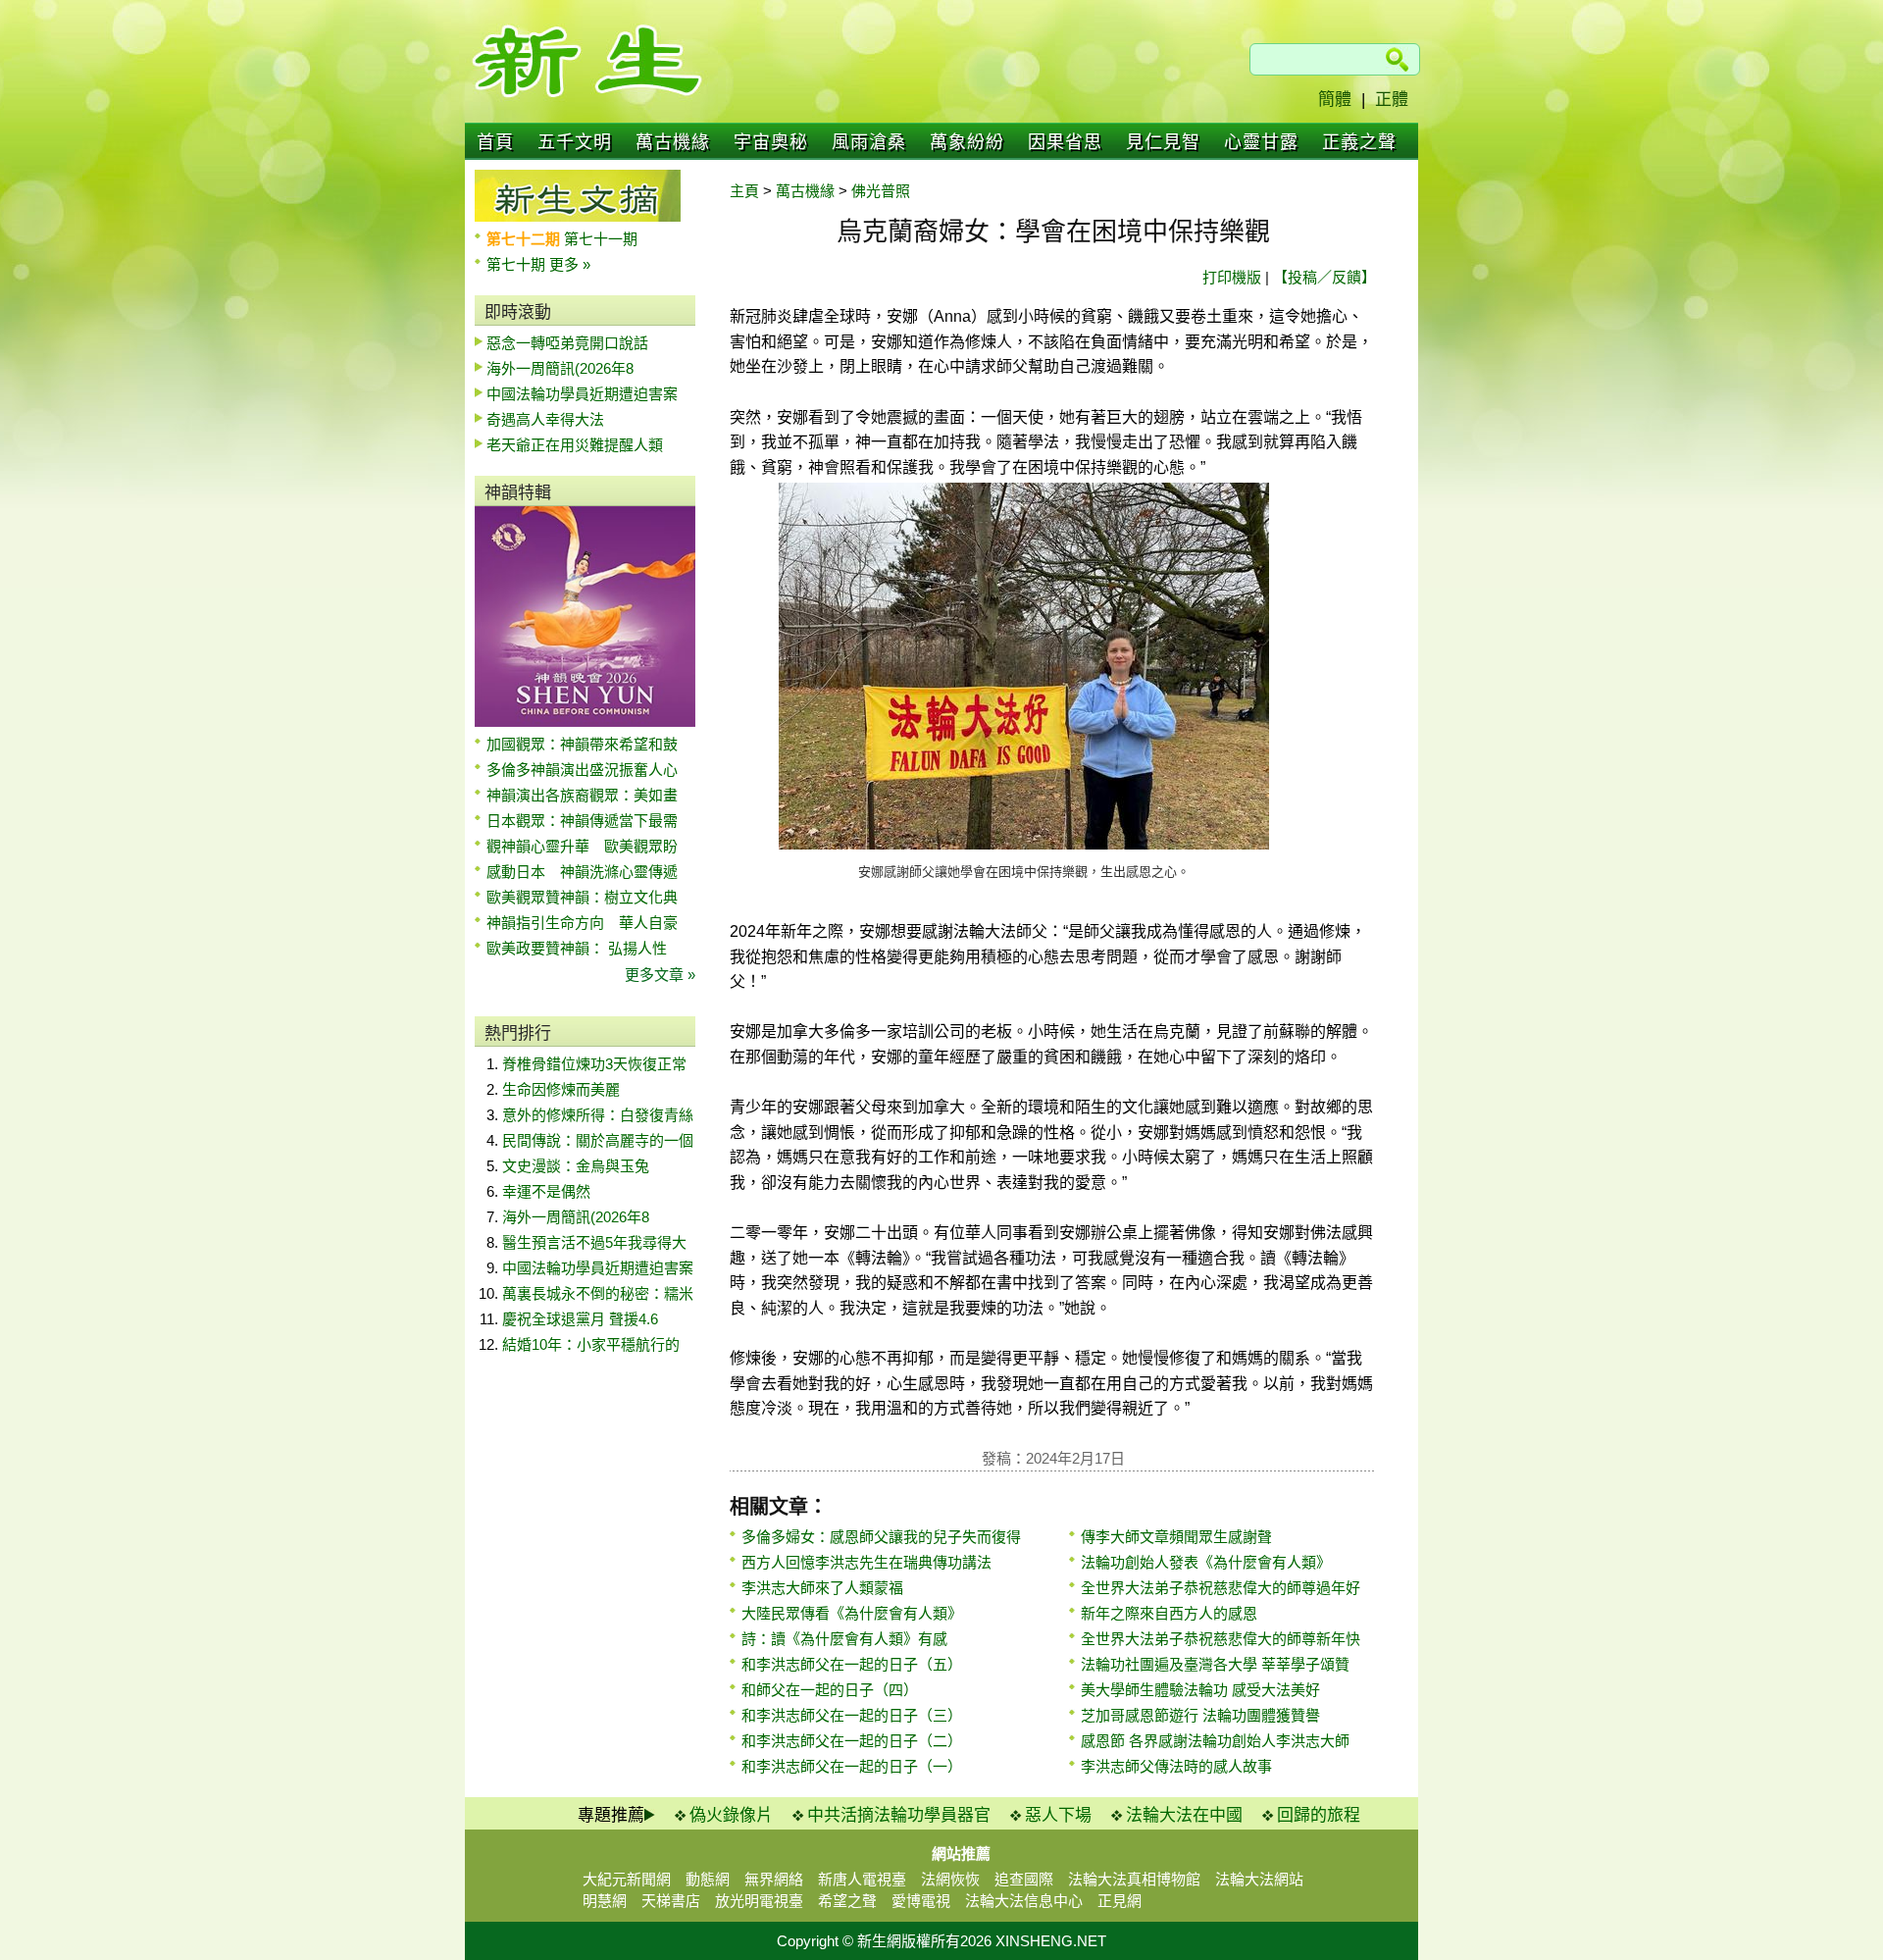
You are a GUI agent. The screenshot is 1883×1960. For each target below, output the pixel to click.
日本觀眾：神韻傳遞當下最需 (582, 821)
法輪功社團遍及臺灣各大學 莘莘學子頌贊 (1215, 1664)
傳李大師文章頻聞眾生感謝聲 (1176, 1537)
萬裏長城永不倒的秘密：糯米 (598, 1293)
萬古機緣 (673, 142)
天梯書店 (671, 1901)
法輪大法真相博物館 (1134, 1879)
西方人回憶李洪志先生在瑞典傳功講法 (866, 1562)
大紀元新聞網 (627, 1879)
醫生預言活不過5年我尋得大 (594, 1242)
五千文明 (575, 142)
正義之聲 (1359, 142)
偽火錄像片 (731, 1815)
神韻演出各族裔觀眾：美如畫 (582, 795)
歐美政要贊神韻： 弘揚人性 (577, 948)
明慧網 (605, 1901)
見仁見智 (1163, 142)
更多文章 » (660, 975)
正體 (1392, 100)
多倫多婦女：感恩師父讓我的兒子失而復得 (881, 1537)
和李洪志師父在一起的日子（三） (852, 1715)
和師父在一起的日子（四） (830, 1690)
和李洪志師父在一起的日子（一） (852, 1766)
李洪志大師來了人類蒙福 (822, 1588)
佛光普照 (881, 191)
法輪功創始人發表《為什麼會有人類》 (1206, 1562)
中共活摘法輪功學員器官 (899, 1815)
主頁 (744, 191)
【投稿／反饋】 (1324, 277)
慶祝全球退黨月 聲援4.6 (580, 1319)
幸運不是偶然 (546, 1191)
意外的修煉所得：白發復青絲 (598, 1115)
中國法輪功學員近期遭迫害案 (582, 394)
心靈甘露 (1261, 142)
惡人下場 (1058, 1815)
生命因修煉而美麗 (561, 1089)
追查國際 (1024, 1879)
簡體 (1335, 100)
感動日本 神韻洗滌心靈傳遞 (582, 872)
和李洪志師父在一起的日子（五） (852, 1664)
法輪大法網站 (1259, 1879)
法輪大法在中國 (1184, 1815)
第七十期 (518, 264)
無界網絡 (774, 1879)
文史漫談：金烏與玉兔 (576, 1166)
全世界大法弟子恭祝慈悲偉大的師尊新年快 (1221, 1639)
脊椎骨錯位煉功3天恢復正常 (594, 1064)
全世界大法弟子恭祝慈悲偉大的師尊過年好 (1221, 1588)
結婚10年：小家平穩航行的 (591, 1344)
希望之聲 (847, 1901)
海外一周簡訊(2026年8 (560, 368)
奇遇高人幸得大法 (545, 419)
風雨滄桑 (869, 142)
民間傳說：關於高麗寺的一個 (598, 1140)
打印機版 (1232, 277)
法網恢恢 (950, 1879)
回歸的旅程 (1319, 1815)
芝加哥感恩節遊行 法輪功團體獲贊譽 (1200, 1715)
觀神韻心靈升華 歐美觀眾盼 (582, 846)
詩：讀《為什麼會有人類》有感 (844, 1639)
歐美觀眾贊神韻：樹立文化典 (582, 897)
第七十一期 (601, 239)
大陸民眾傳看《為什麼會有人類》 (852, 1613)
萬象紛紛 (967, 142)
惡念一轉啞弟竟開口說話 (567, 343)
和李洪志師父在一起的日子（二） (852, 1741)
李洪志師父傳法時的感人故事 (1176, 1766)
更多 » (570, 264)
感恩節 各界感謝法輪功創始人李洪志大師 (1215, 1741)
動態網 (708, 1879)
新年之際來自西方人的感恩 (1169, 1613)
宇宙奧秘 (771, 142)
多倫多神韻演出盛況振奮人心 (582, 770)
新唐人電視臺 (862, 1879)
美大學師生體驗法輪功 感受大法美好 (1200, 1690)
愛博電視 (921, 1901)
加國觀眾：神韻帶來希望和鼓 (582, 744)
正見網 (1120, 1901)
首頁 (495, 142)
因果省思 (1065, 142)
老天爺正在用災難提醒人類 (575, 445)
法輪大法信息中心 (1024, 1901)
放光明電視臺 (759, 1901)
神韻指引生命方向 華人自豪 (582, 923)
